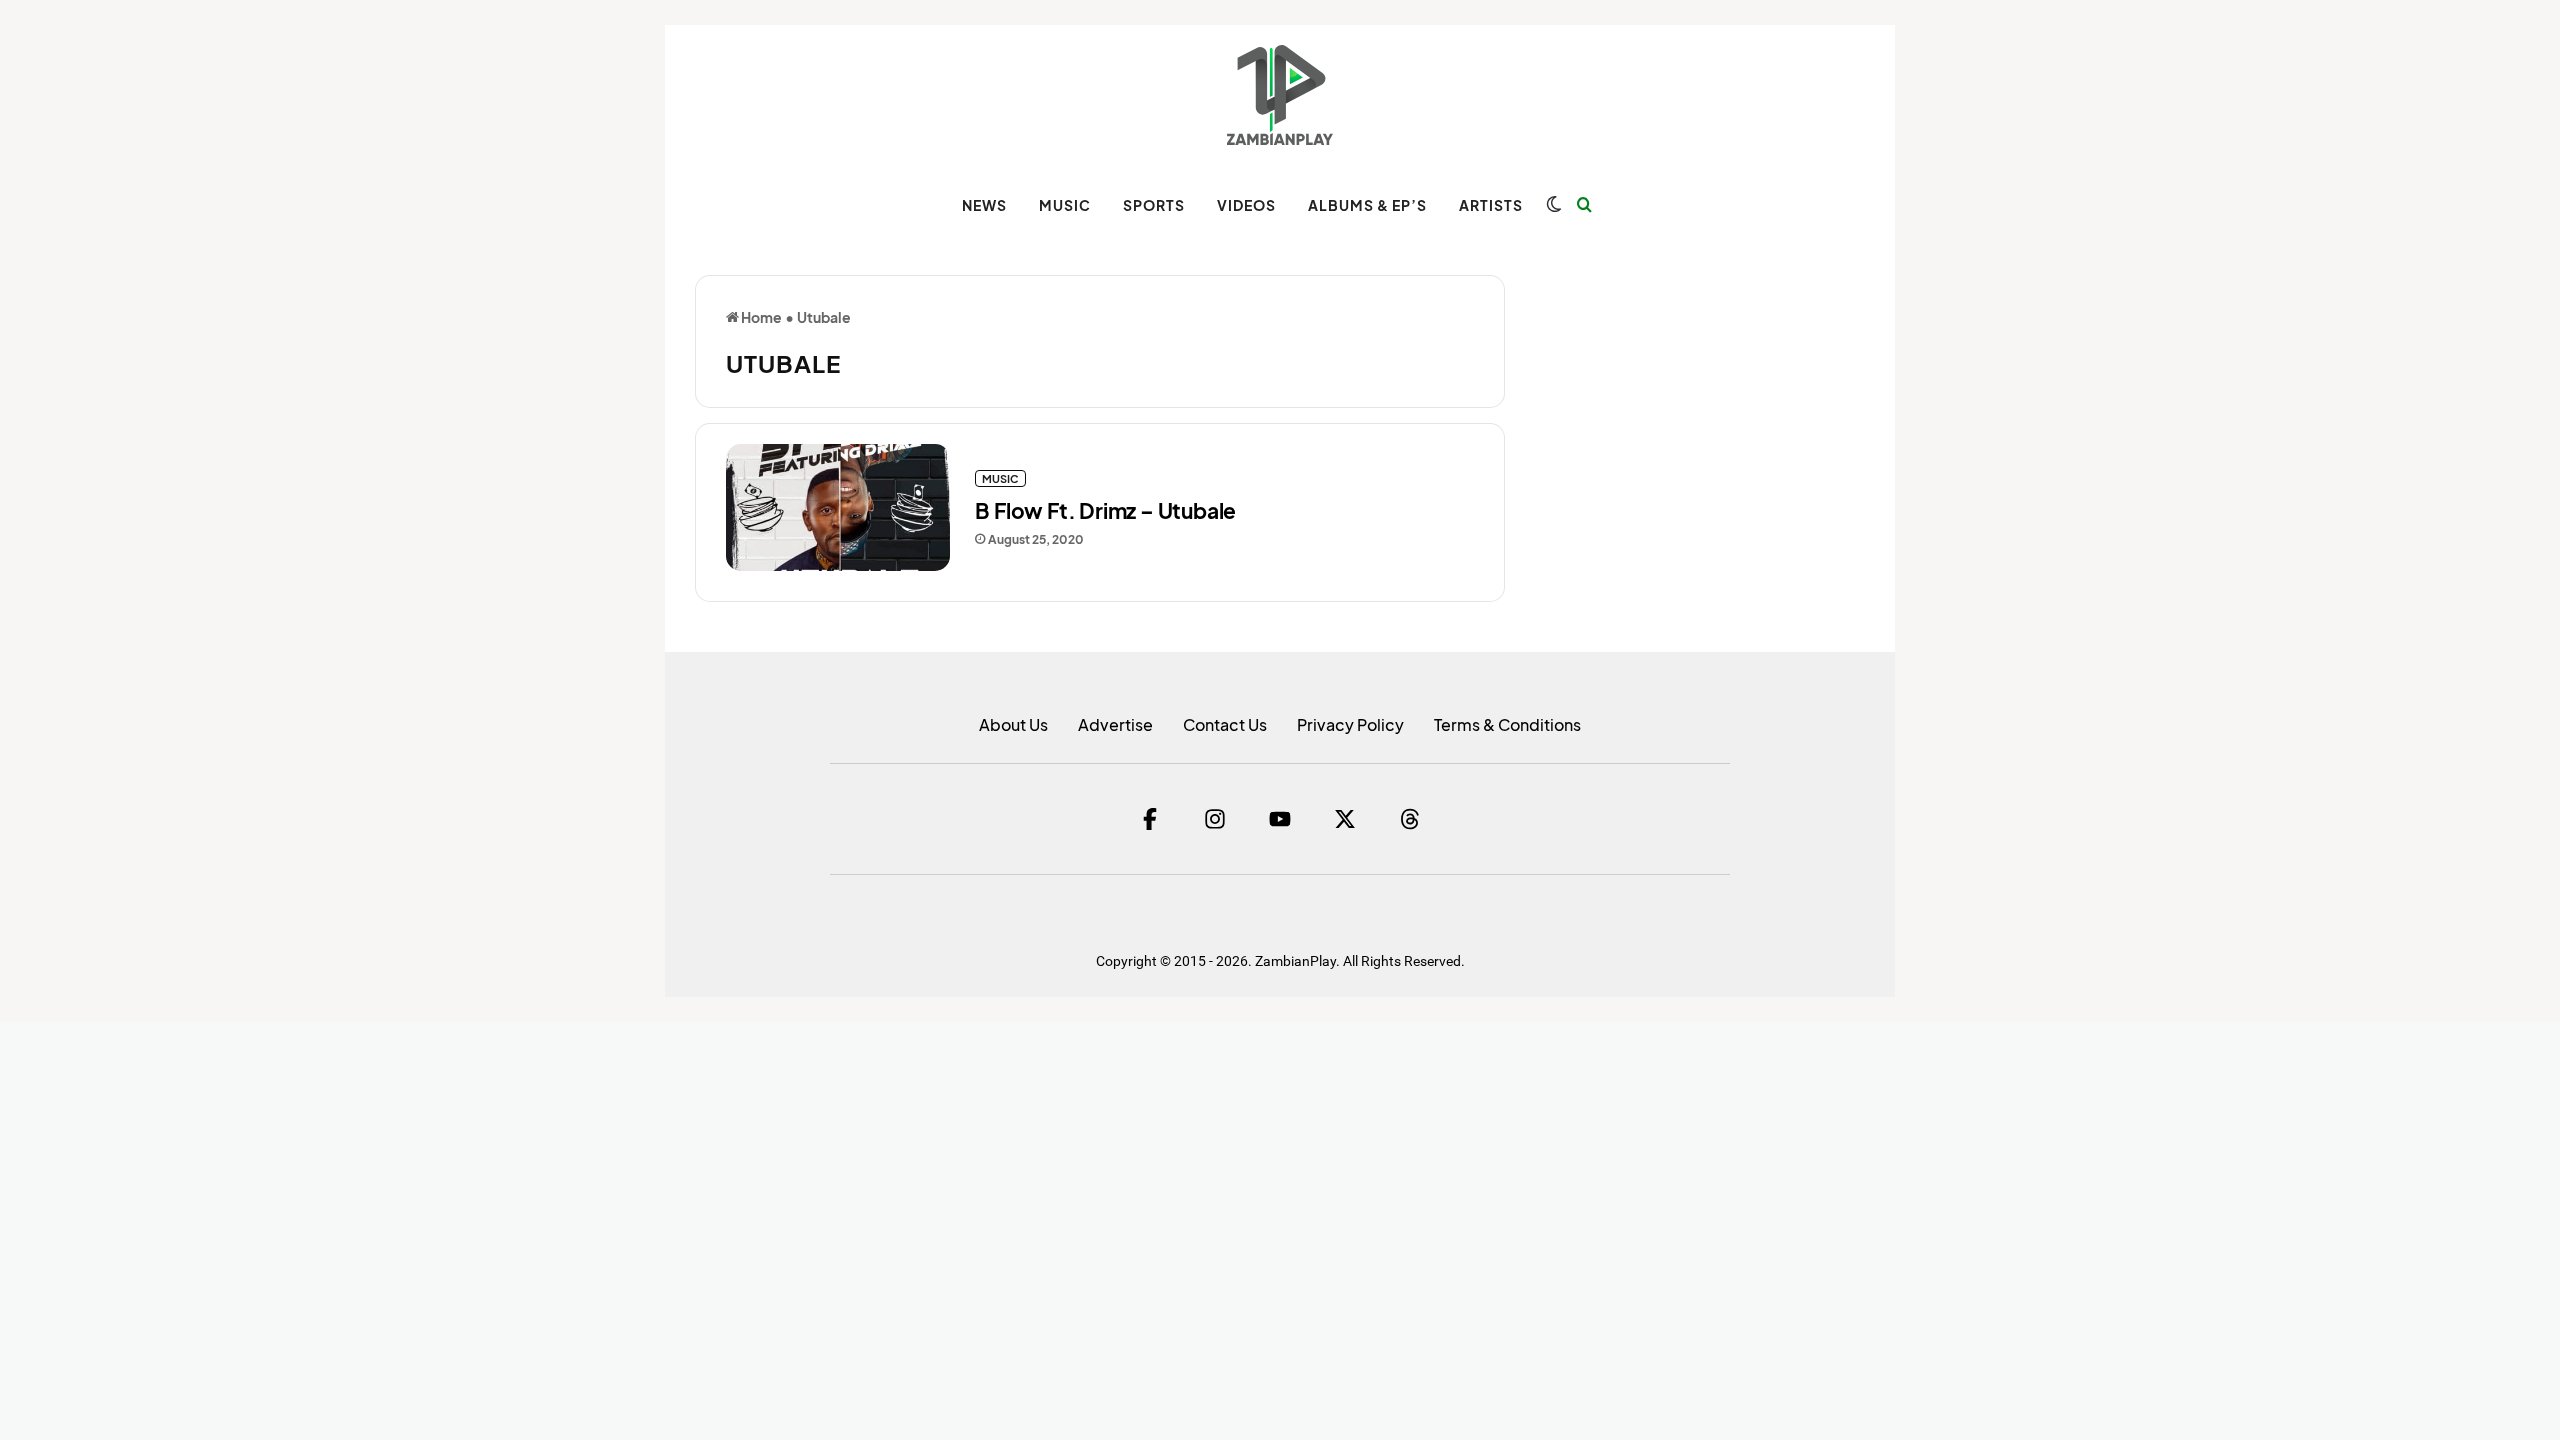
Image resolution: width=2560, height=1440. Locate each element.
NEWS (984, 205)
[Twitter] (1345, 819)
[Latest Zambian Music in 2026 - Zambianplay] (1279, 95)
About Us (1013, 724)
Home (760, 317)
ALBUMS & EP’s (1367, 205)
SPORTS (1154, 205)
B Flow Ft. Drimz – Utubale (1105, 510)
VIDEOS (1246, 205)
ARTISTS (1491, 205)
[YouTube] (1280, 819)
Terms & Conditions (1507, 724)
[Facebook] (1150, 819)
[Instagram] (1215, 819)
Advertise (1115, 724)
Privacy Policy (1350, 724)
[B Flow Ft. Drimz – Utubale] (838, 507)
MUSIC (1065, 205)
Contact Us (1225, 724)
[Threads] (1410, 819)
